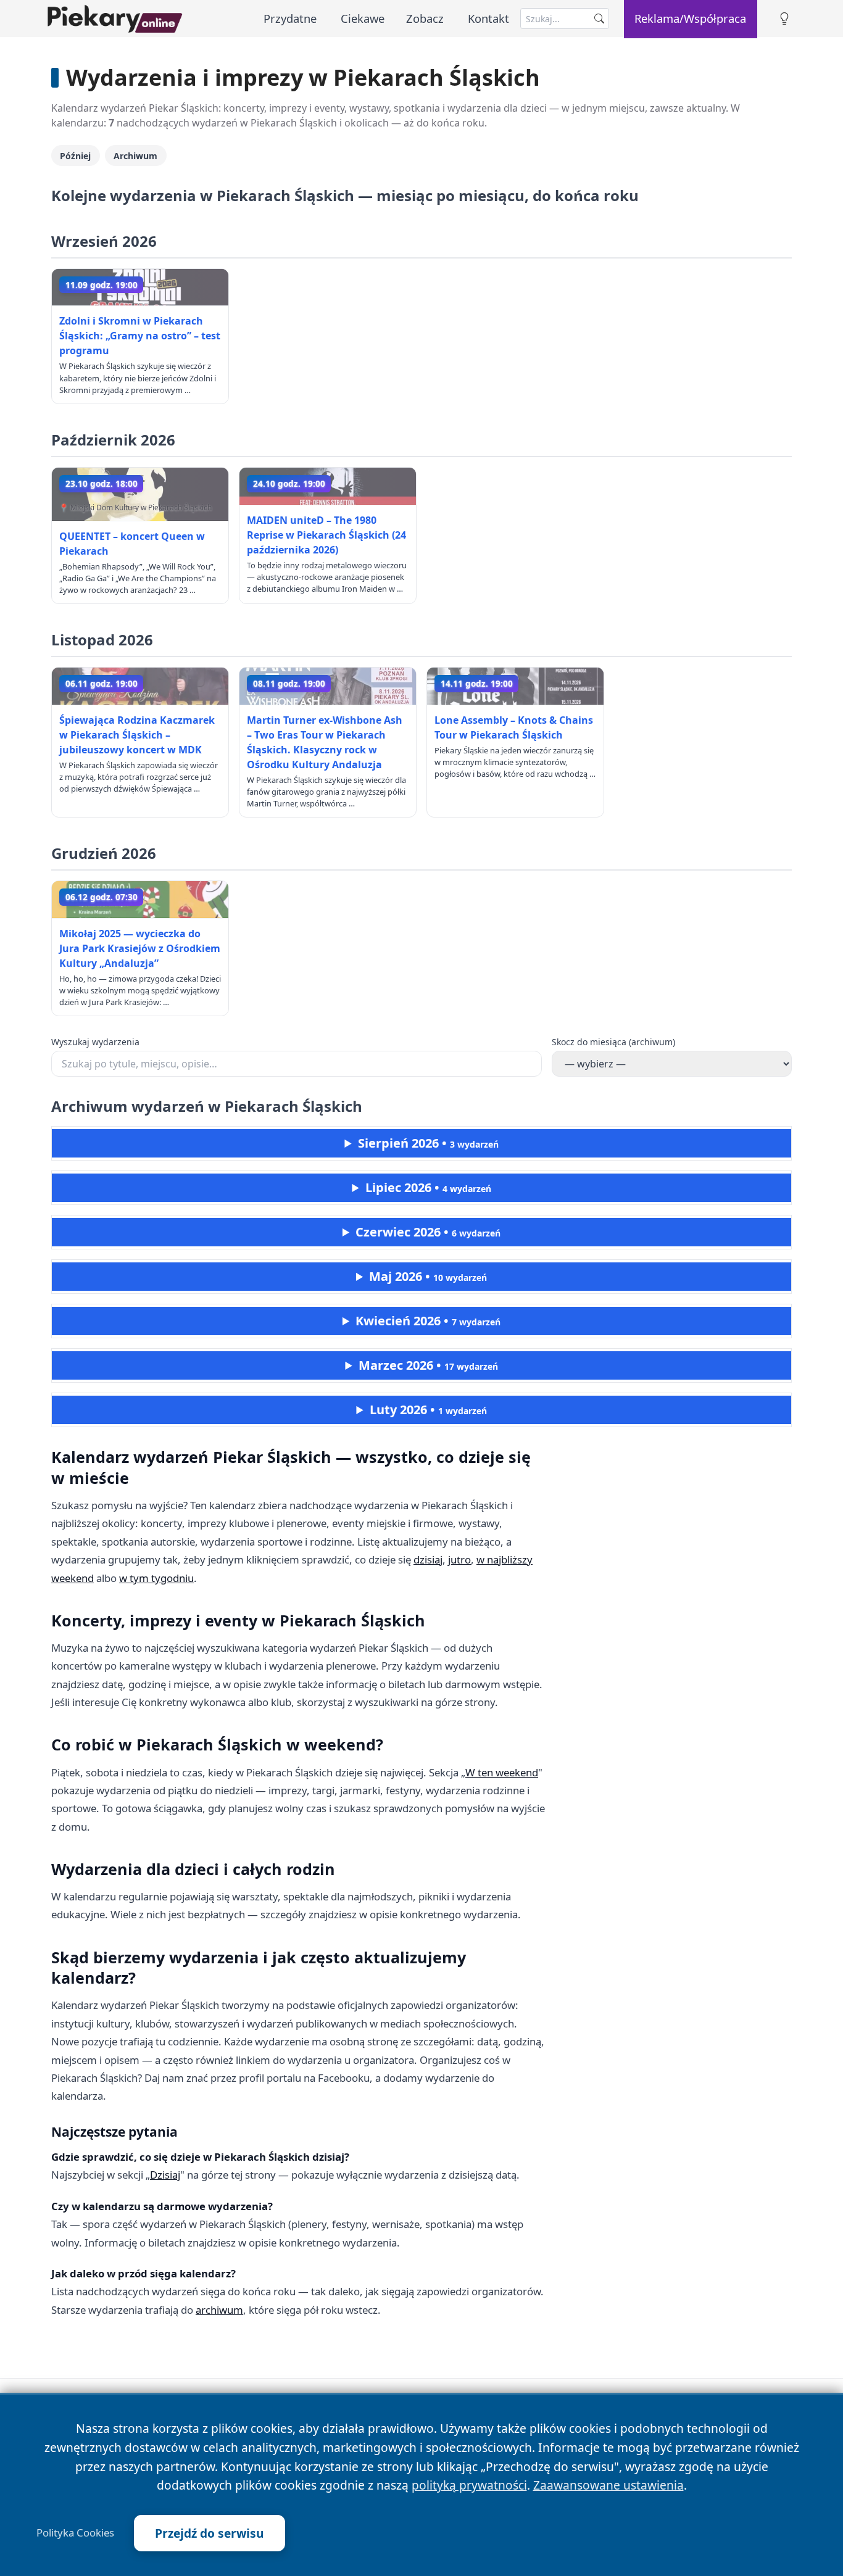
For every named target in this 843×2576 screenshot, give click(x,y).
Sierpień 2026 (428, 1143)
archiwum (219, 2310)
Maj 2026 (428, 1276)
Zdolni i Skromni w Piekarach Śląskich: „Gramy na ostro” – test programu (140, 336)
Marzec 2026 (428, 1365)
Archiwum (135, 156)
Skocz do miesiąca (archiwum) (613, 1042)
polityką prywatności (469, 2485)
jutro (459, 1559)
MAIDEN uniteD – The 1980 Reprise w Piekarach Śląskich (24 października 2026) (326, 535)
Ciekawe (363, 18)
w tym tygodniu (156, 1578)
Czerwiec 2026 (428, 1232)
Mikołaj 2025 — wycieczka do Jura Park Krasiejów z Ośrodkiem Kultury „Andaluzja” (140, 948)
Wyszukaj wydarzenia (95, 1042)
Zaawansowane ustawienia (608, 2485)
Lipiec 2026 (428, 1187)
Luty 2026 (428, 1410)
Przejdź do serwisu (210, 2533)
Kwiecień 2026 (428, 1321)
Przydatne (290, 18)
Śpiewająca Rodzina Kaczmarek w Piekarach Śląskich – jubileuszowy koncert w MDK (137, 735)
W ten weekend (502, 1772)
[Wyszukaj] (599, 19)
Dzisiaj (165, 2175)
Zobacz (425, 18)
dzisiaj (428, 1559)
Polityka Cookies (75, 2533)
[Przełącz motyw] (784, 19)
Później (75, 156)
